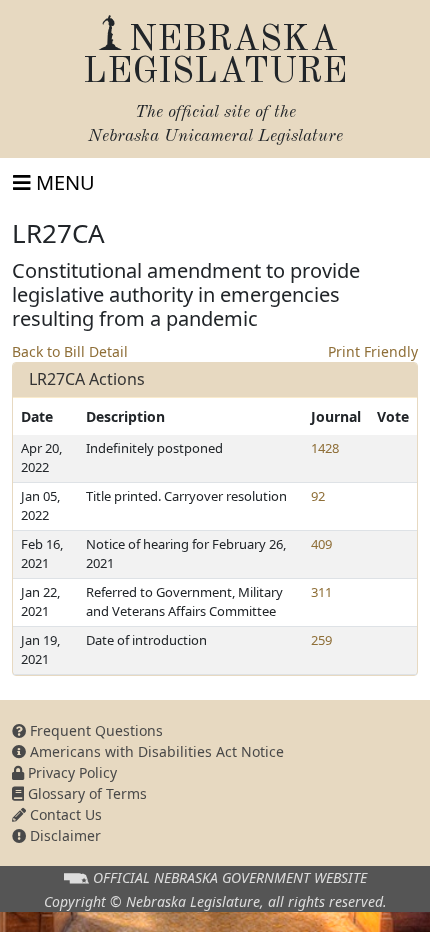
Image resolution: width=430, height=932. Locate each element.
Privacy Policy (70, 772)
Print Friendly (373, 351)
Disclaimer (63, 835)
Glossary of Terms (85, 793)
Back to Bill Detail (70, 351)
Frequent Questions (94, 730)
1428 (325, 448)
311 (321, 592)
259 (321, 640)
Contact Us (64, 814)
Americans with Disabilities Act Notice (155, 751)
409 (321, 544)
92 (318, 496)
